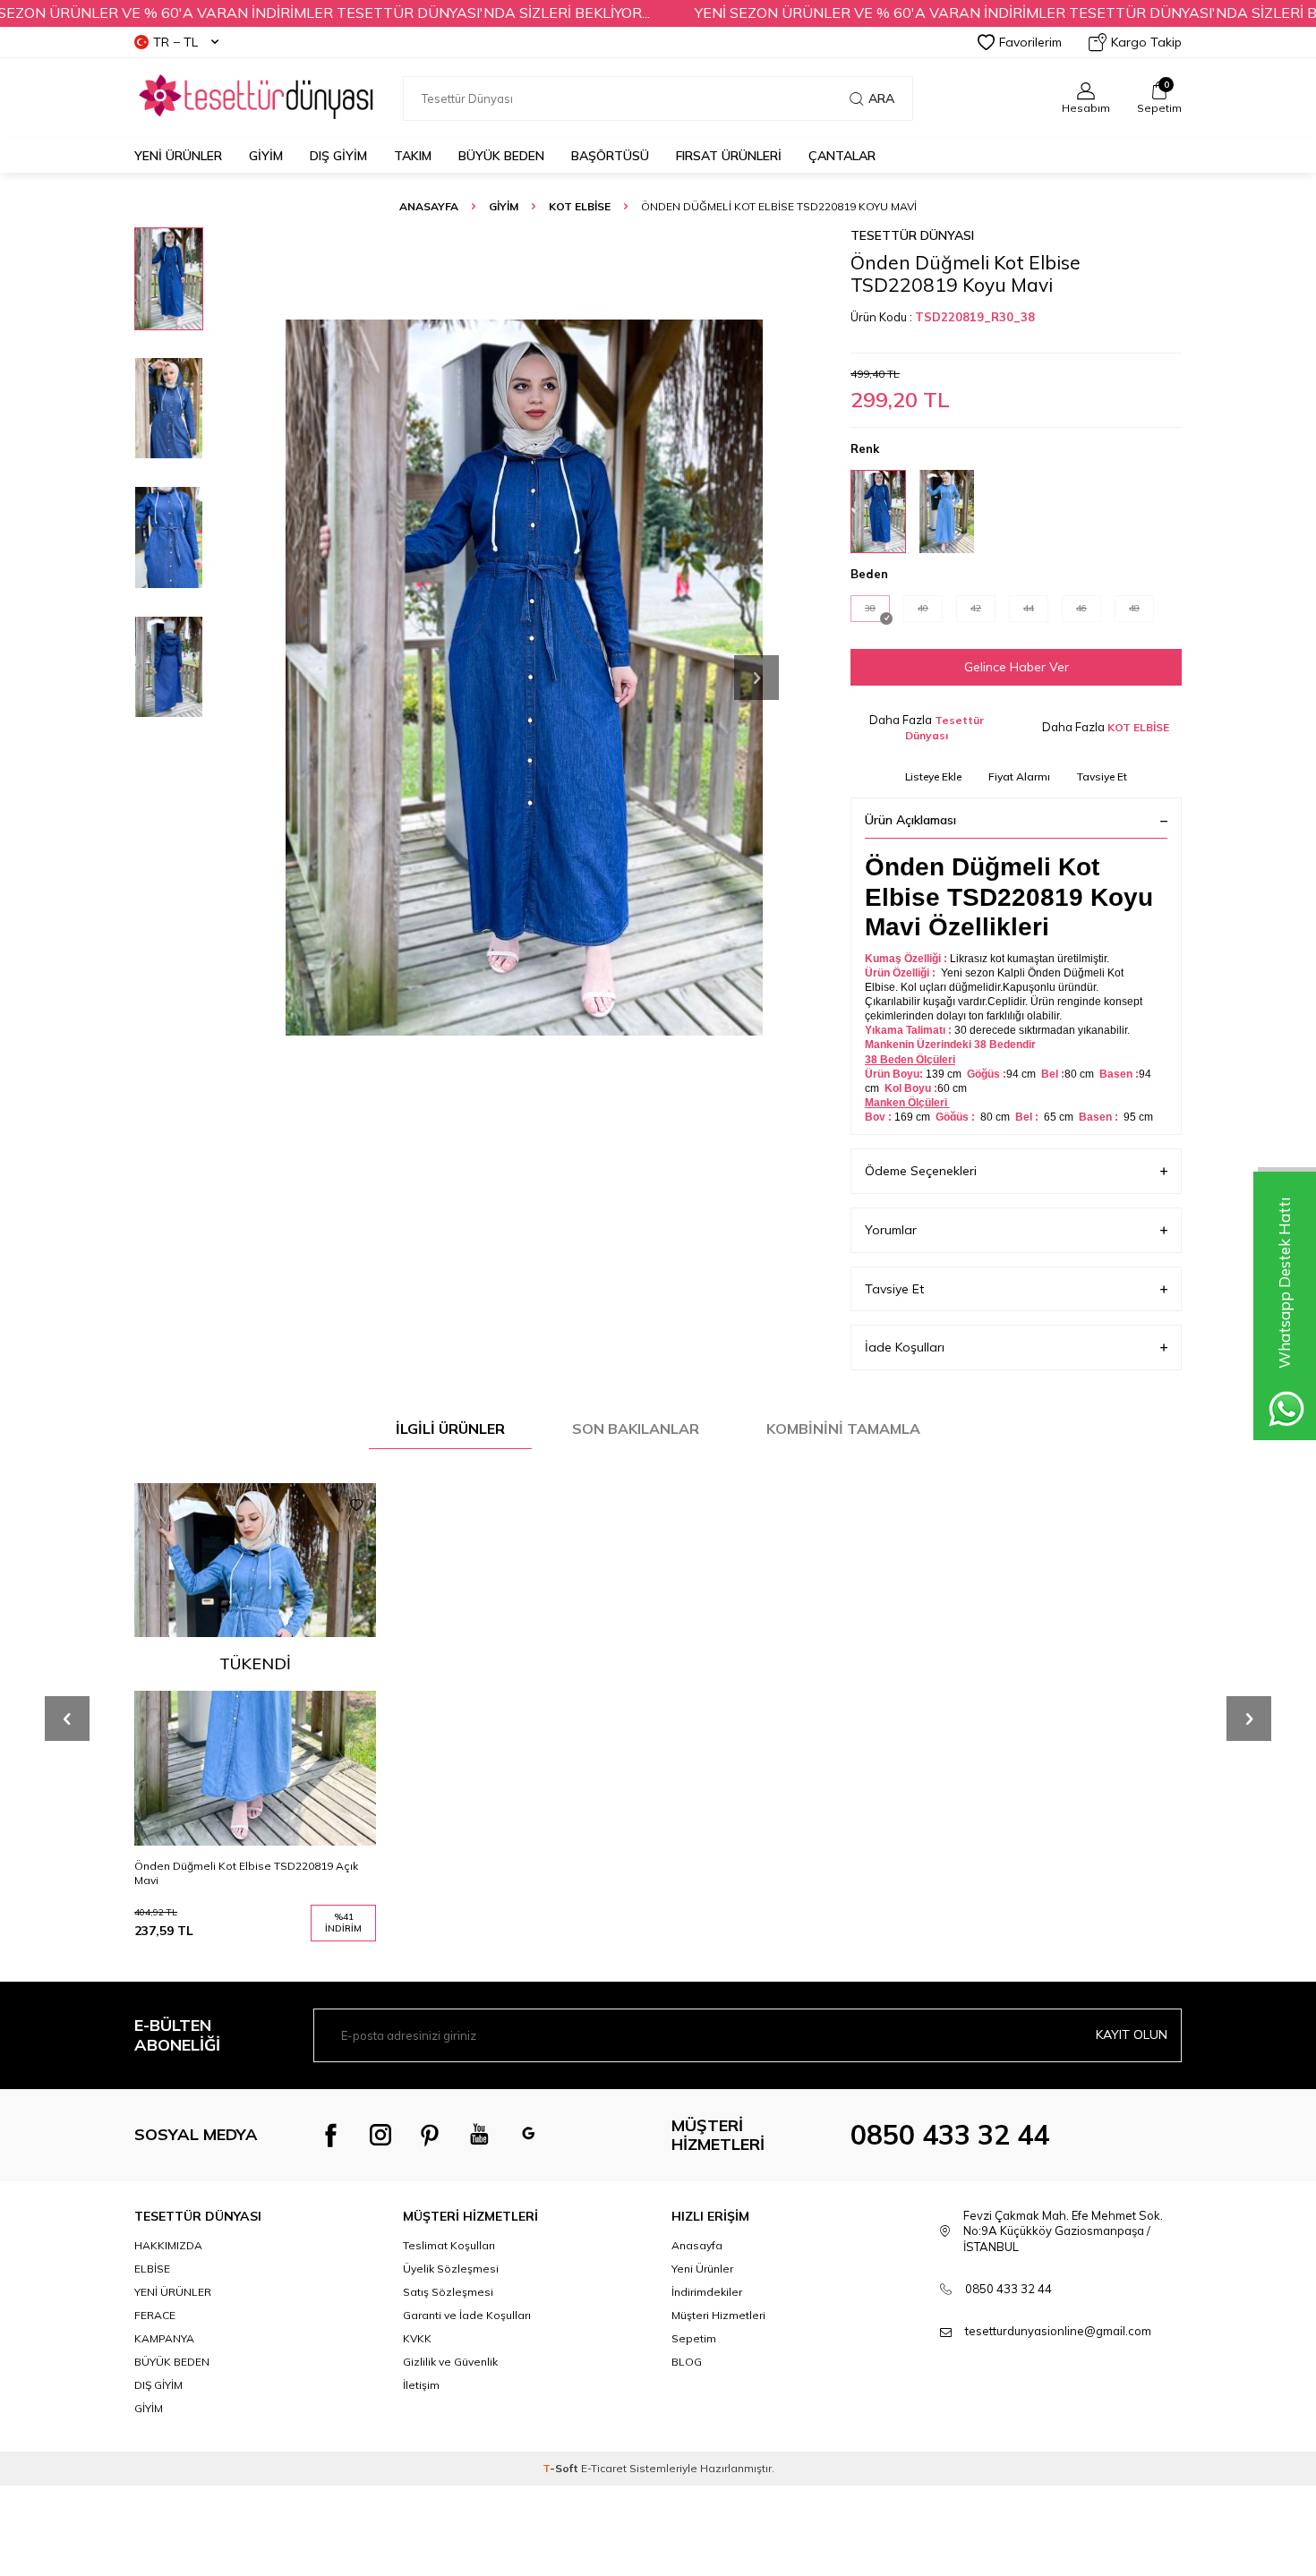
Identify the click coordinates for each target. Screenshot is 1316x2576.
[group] (524, 677)
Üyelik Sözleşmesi (451, 2269)
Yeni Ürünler (178, 156)
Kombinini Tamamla (843, 1429)
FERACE (155, 2315)
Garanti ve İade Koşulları (467, 2315)
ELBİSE (152, 2269)
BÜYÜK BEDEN (501, 156)
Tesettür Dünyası (912, 235)
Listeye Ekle (933, 776)
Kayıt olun (1132, 2034)
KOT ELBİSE (580, 206)
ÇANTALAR (842, 156)
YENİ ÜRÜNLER (173, 2292)
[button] (756, 678)
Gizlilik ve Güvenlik (450, 2362)
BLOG (687, 2362)
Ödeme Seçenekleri (921, 1171)
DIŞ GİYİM (338, 156)
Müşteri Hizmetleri (718, 2315)
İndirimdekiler (707, 2292)
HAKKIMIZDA (168, 2245)
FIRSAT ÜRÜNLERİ (729, 156)
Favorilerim (1030, 42)
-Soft (562, 2468)
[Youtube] (479, 2135)
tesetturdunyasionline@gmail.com (1058, 2331)
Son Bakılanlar (636, 1429)
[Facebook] (331, 2135)
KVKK (417, 2338)
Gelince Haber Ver (1017, 667)
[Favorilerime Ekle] (356, 1506)
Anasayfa (429, 206)
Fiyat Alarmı (1019, 776)
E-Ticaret (604, 2468)
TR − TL (175, 42)
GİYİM (266, 156)
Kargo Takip (1146, 42)
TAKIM (413, 156)
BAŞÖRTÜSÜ (610, 156)
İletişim (421, 2385)
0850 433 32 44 (950, 2135)
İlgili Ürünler (450, 1429)
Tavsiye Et (1102, 776)
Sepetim (694, 2338)
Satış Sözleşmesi (448, 2292)
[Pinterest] (430, 2135)
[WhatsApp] (528, 2135)
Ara (881, 98)
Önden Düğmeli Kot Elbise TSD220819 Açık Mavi (246, 1873)
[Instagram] (380, 2135)
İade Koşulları (905, 1347)
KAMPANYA (164, 2338)
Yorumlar (891, 1230)
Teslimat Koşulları (449, 2245)
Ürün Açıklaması (910, 820)
